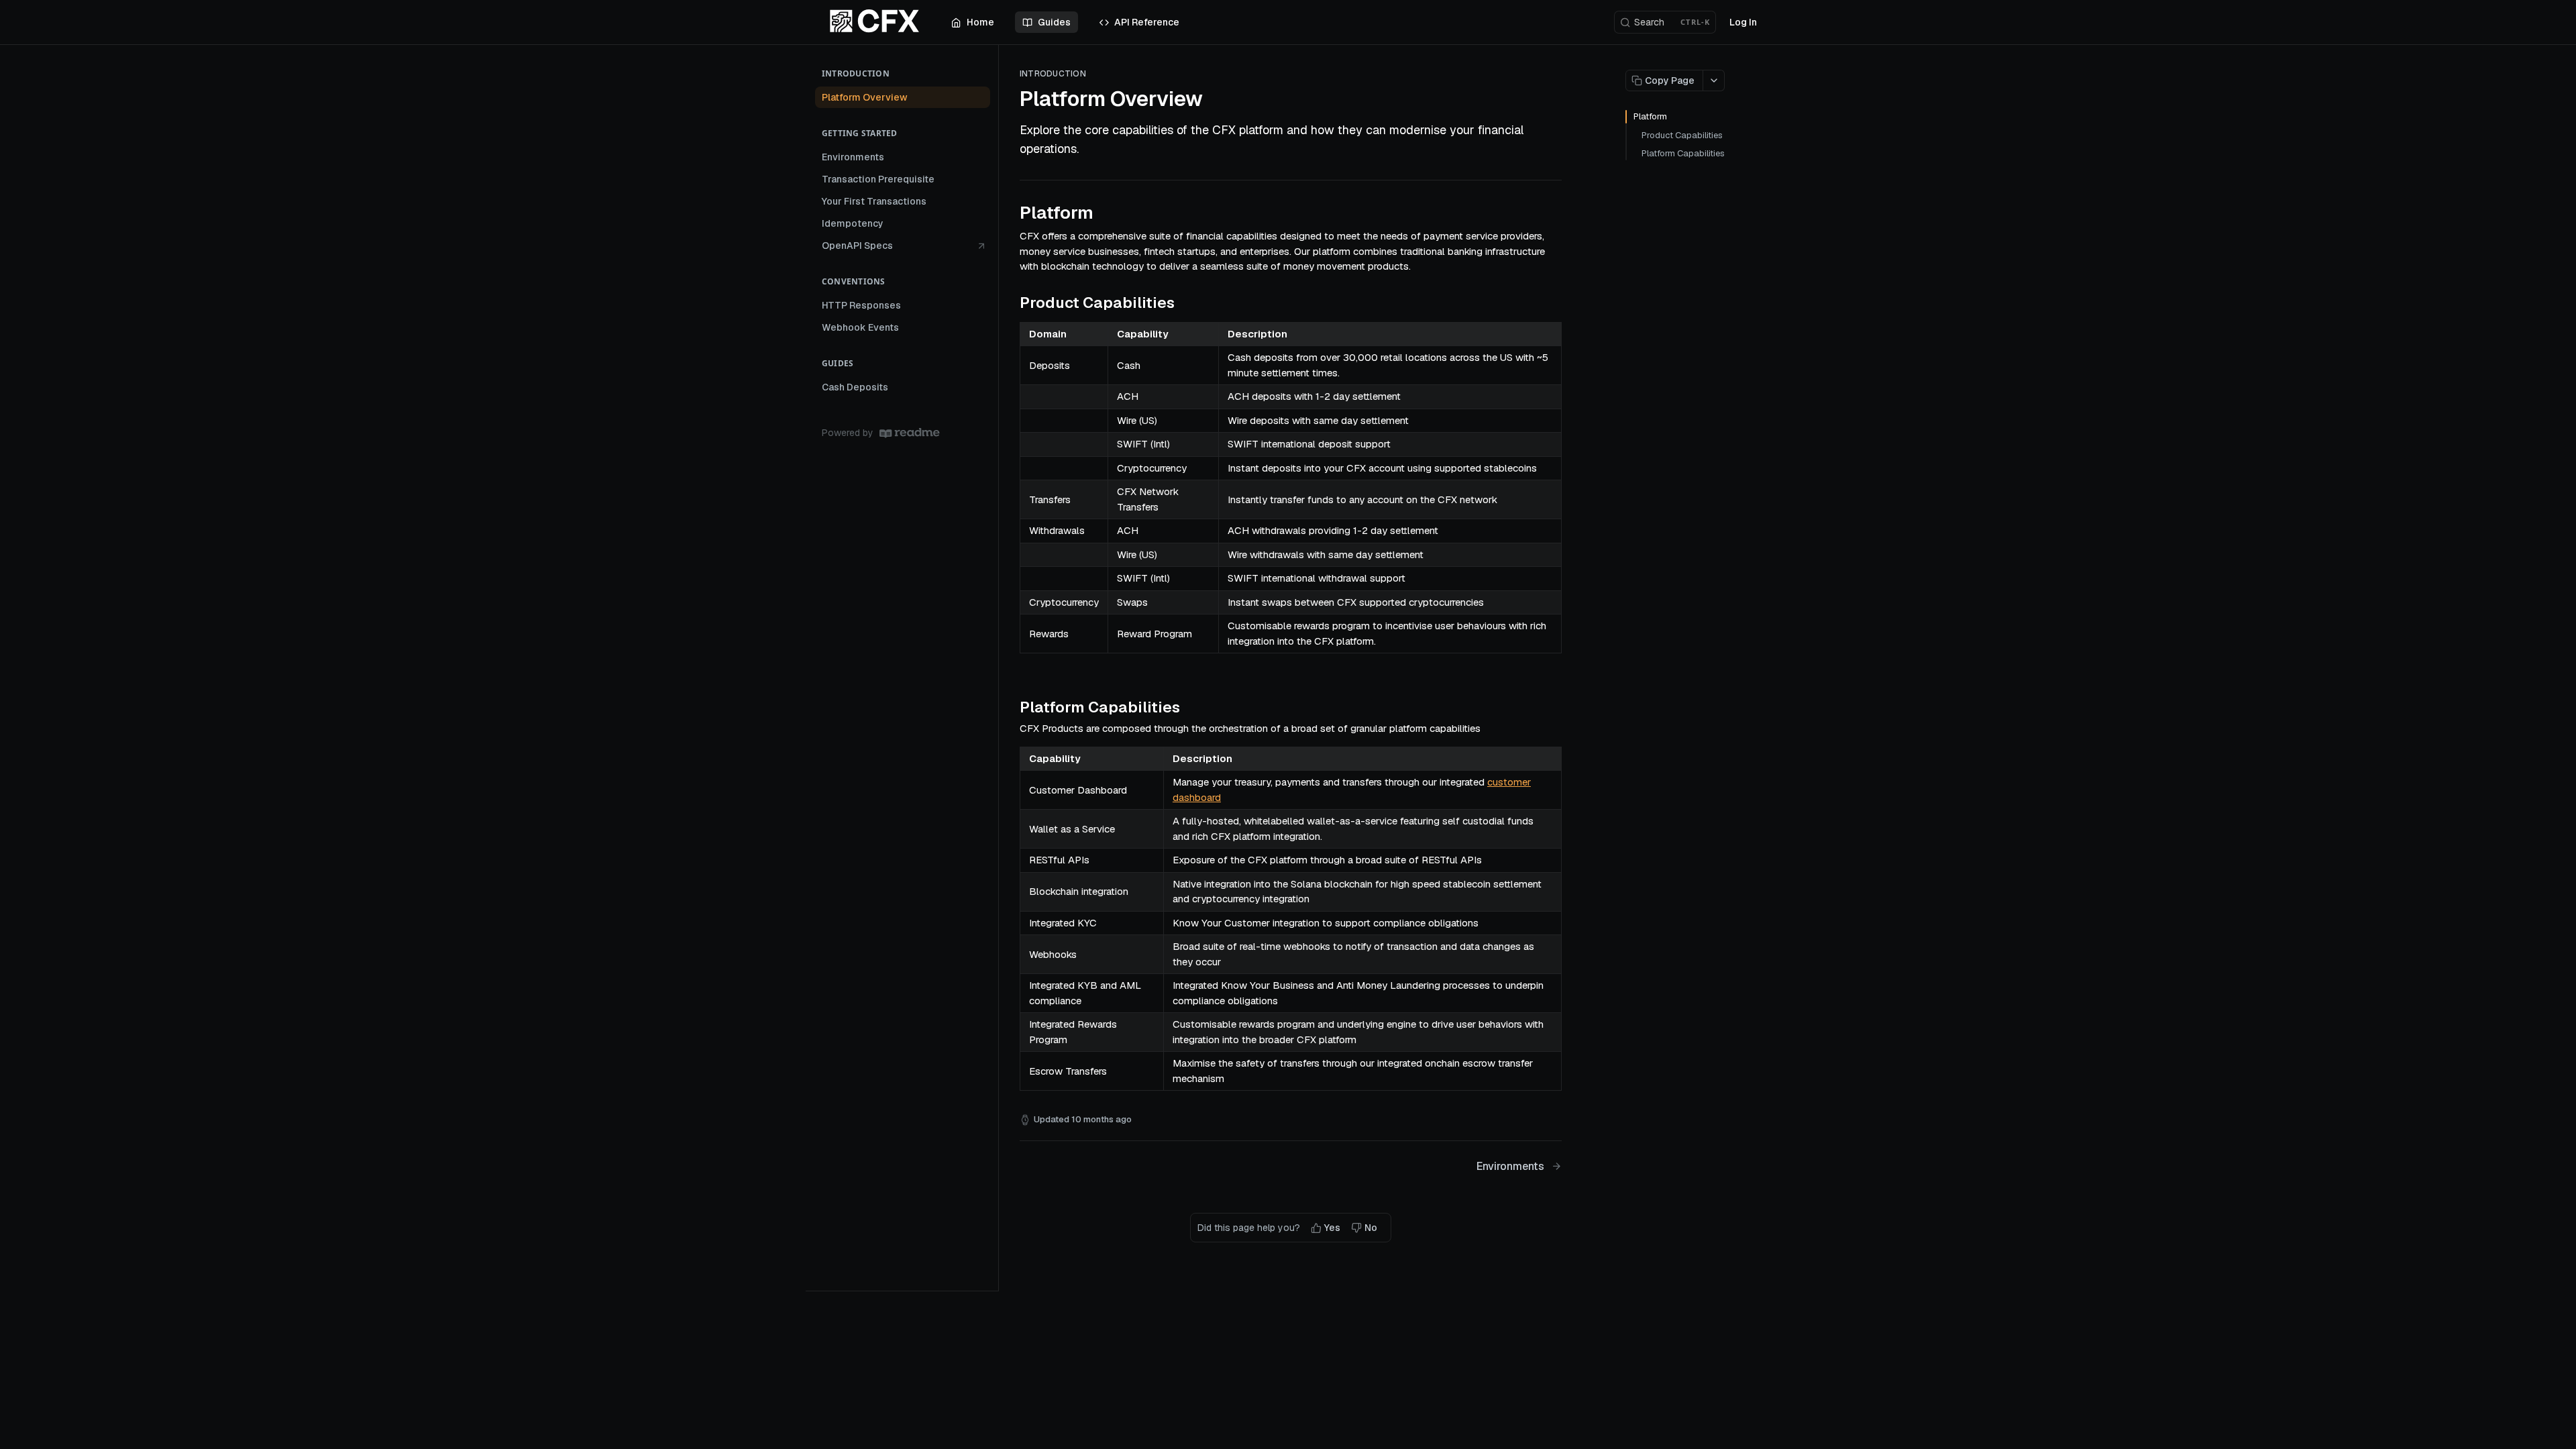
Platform (1650, 116)
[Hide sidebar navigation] (996, 667)
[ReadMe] (910, 433)
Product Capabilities (1682, 135)
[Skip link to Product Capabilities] (1011, 303)
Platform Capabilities (1683, 153)
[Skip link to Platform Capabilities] (1011, 707)
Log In (1743, 22)
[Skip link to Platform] (1011, 213)
